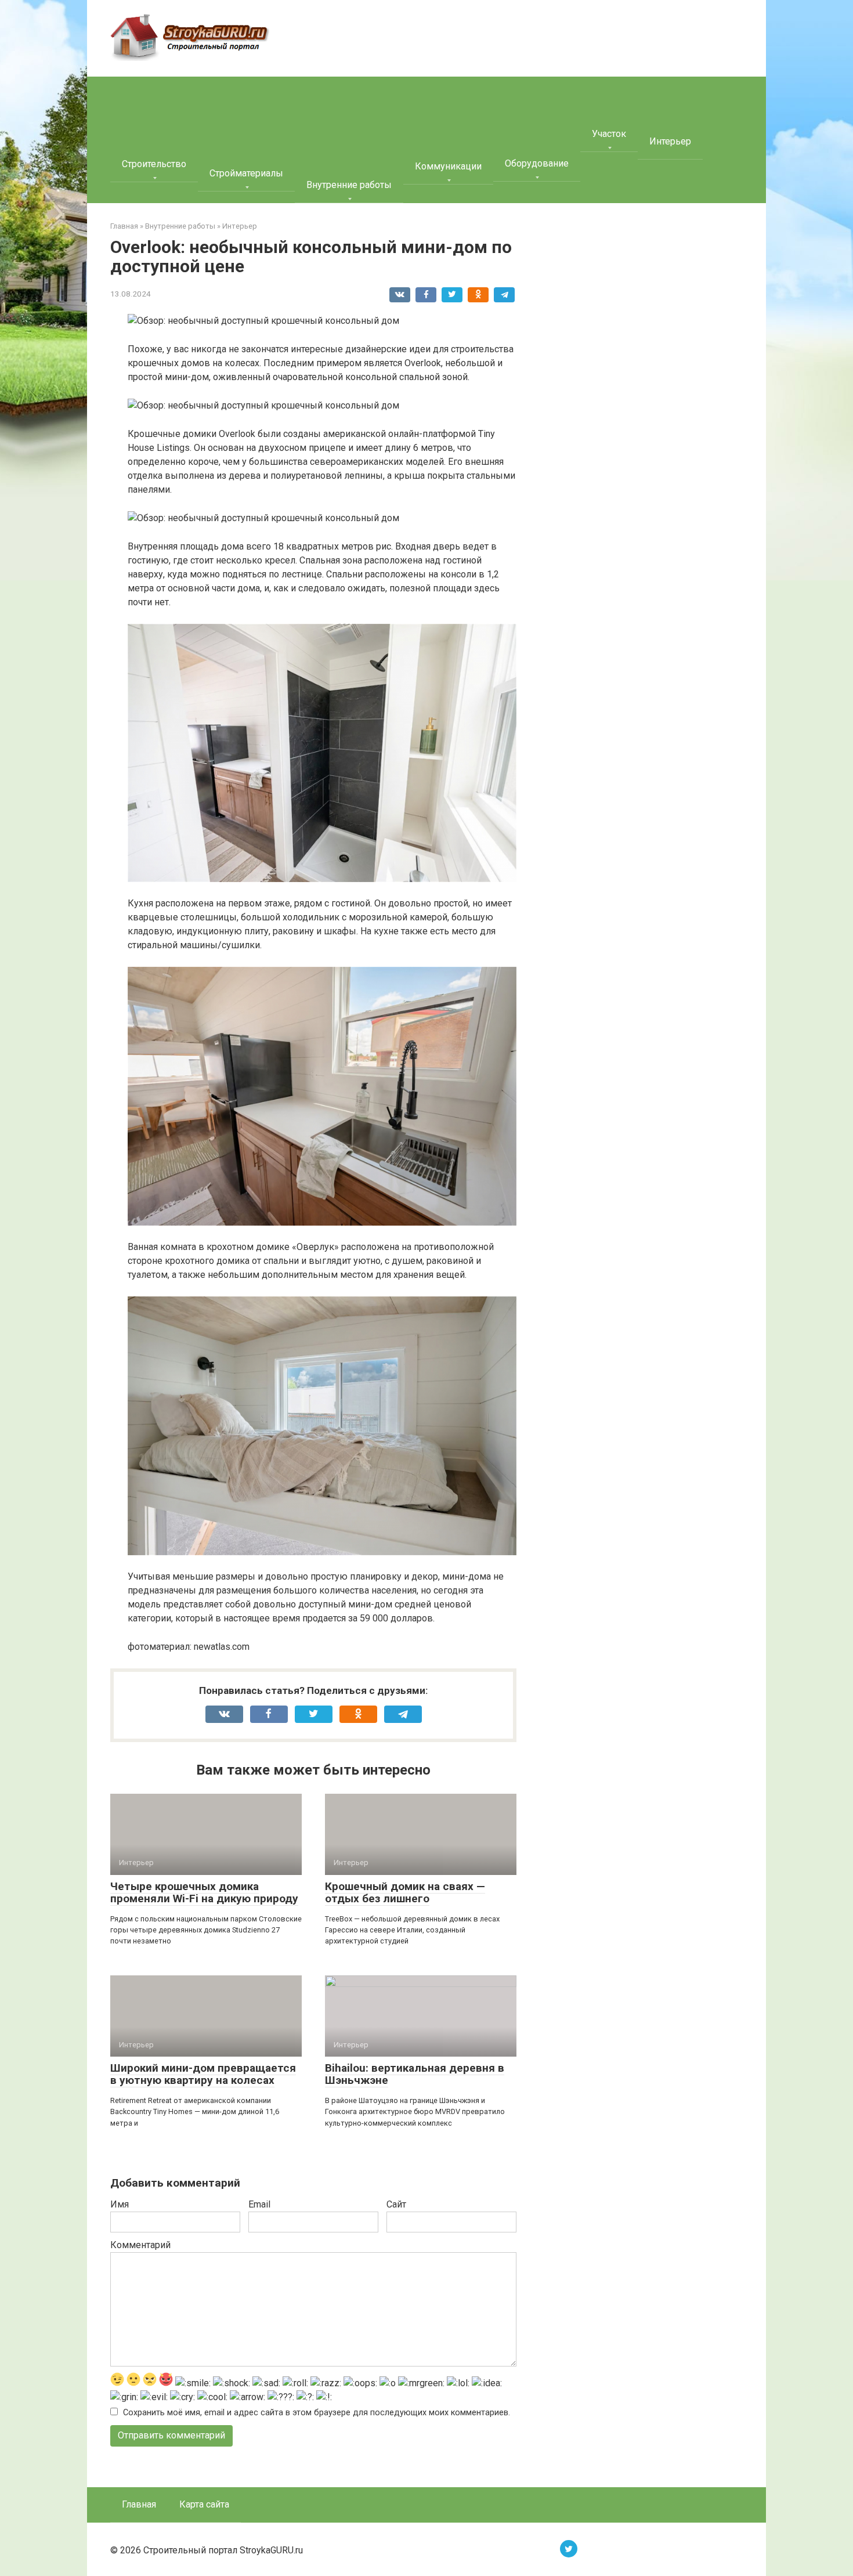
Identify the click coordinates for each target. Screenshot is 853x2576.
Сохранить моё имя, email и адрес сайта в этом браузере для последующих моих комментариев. (317, 2413)
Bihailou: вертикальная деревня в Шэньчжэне (415, 2074)
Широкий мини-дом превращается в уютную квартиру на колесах (203, 2074)
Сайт (396, 2204)
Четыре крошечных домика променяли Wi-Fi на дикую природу (204, 1892)
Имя (120, 2204)
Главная (139, 2504)
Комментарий (140, 2245)
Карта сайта (204, 2504)
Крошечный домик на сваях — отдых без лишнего (405, 1892)
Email (259, 2204)
